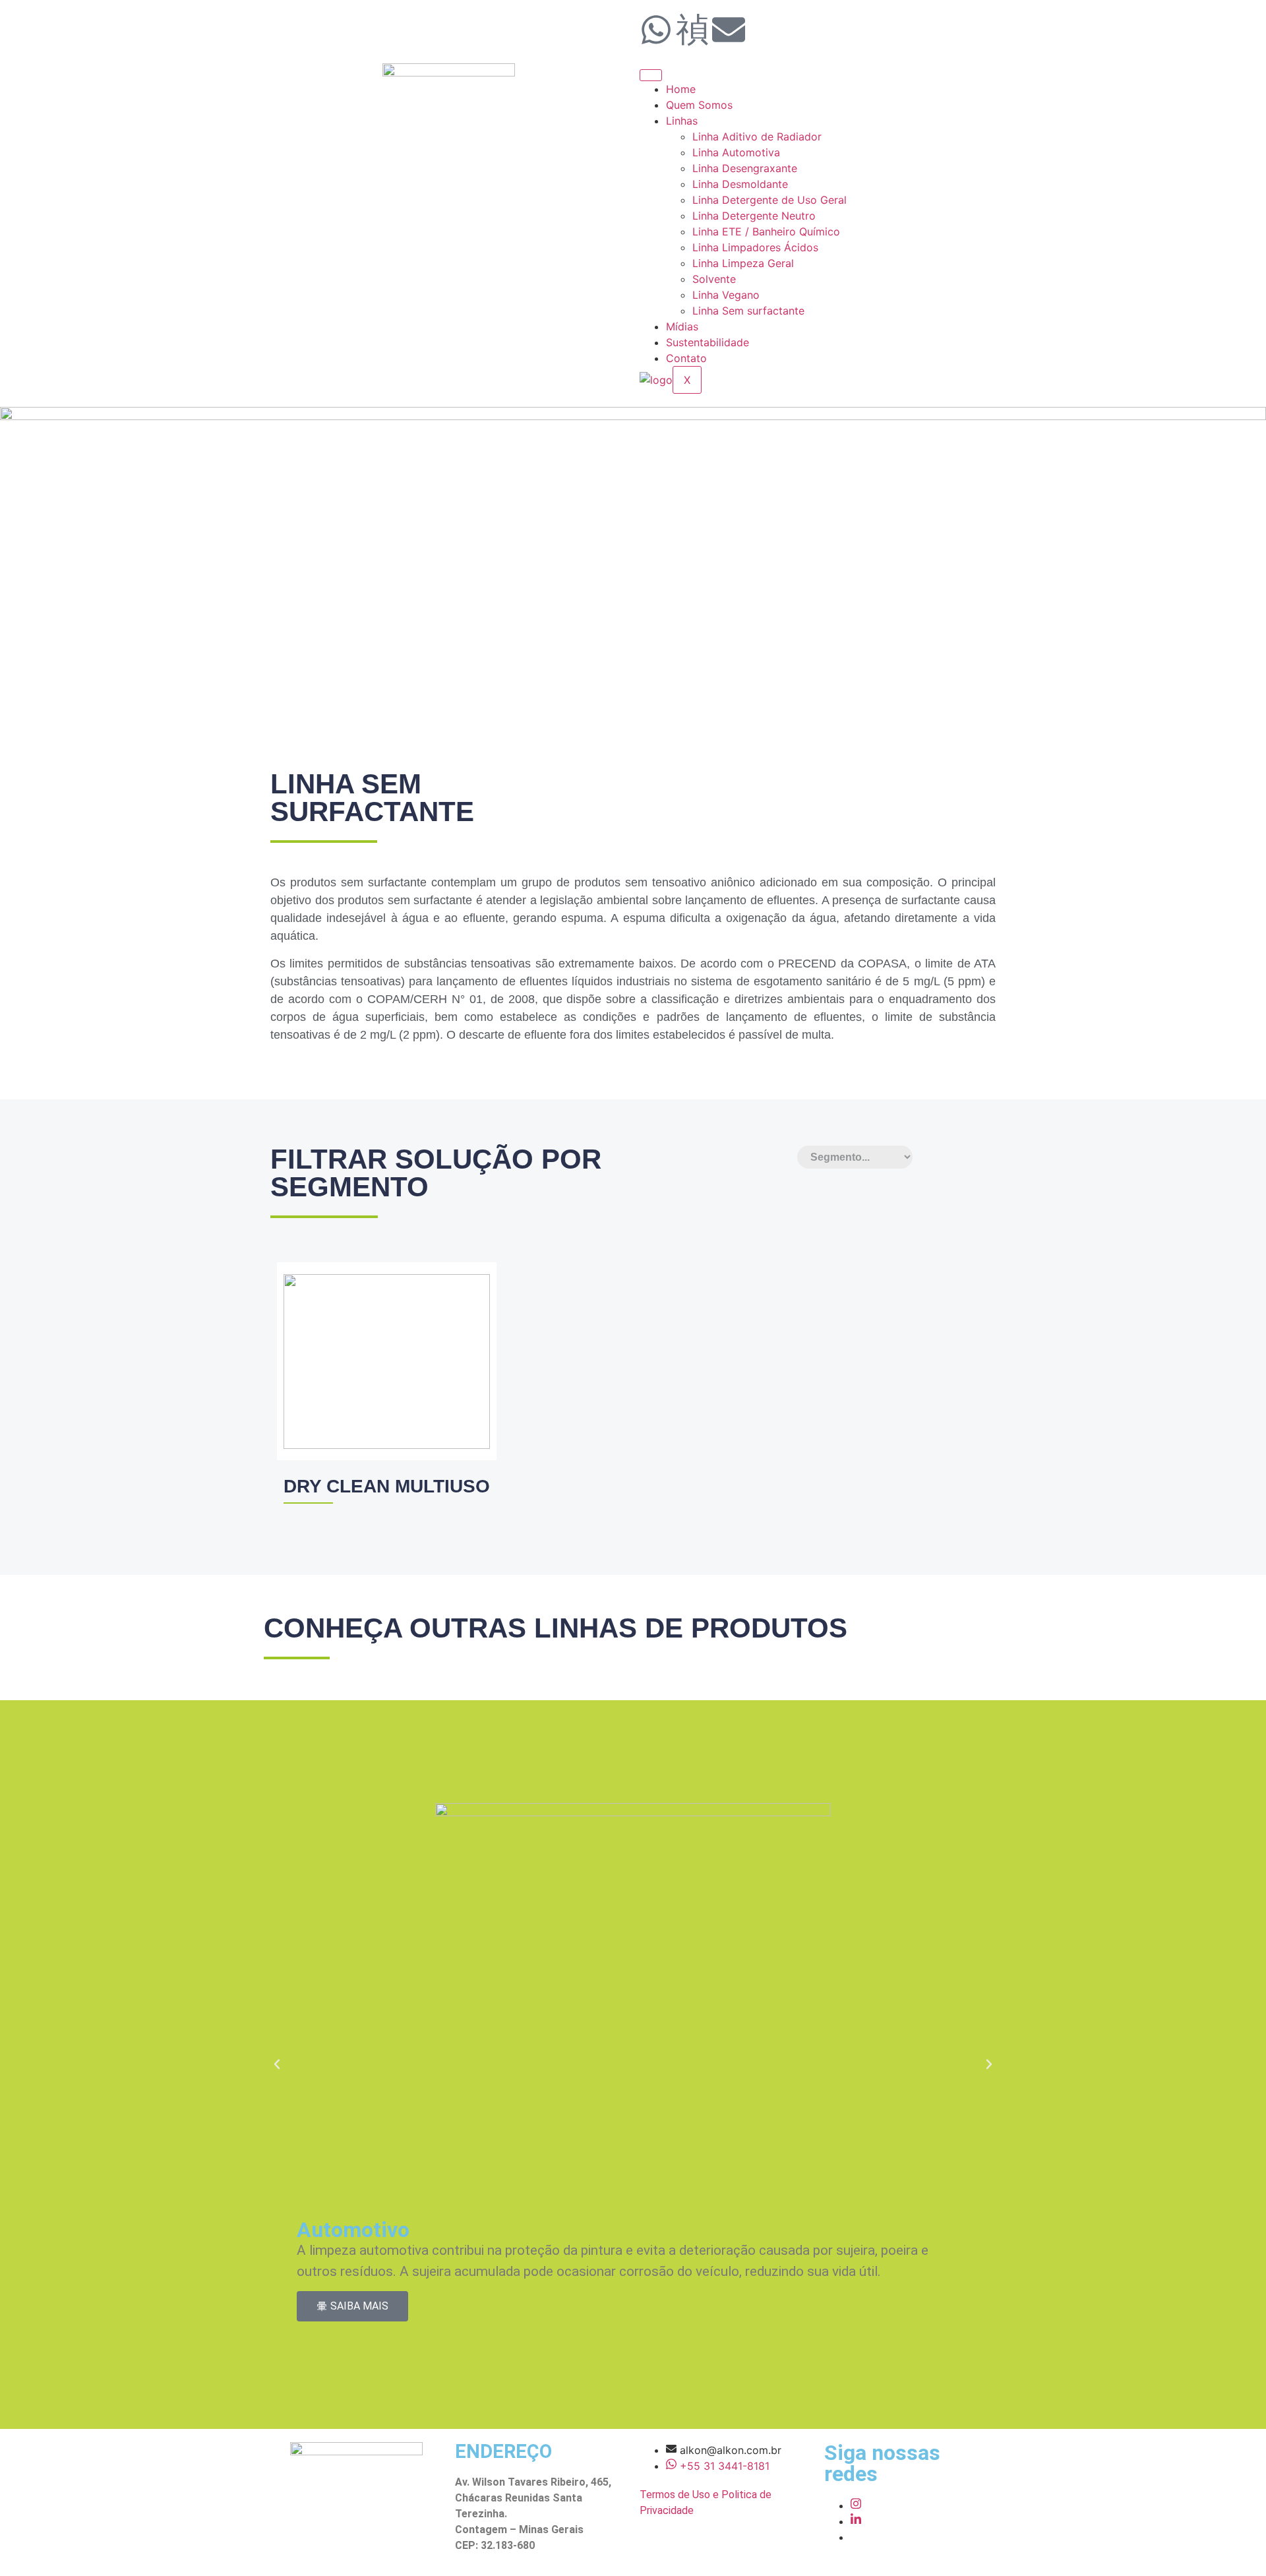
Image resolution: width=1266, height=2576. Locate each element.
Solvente (714, 279)
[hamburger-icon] (651, 75)
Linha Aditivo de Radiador (757, 137)
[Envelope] (729, 30)
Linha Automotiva (736, 152)
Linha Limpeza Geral (743, 263)
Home (681, 89)
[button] (277, 2064)
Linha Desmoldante (740, 184)
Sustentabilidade (708, 342)
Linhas (682, 121)
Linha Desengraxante (745, 168)
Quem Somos (699, 105)
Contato (686, 358)
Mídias (682, 326)
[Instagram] (856, 2505)
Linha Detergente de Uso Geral (769, 200)
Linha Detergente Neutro (754, 216)
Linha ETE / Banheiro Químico (766, 231)
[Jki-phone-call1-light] (692, 30)
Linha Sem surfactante (750, 311)
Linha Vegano (726, 295)
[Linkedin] (856, 2521)
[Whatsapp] (656, 30)
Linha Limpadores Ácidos (755, 247)
